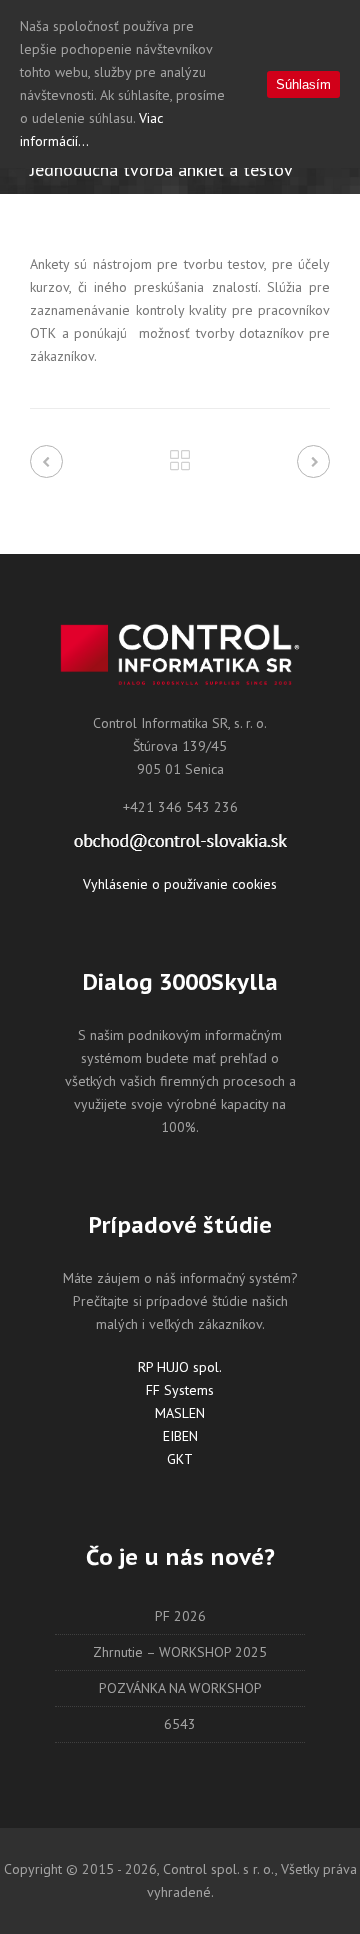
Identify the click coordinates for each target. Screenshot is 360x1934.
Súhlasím (303, 84)
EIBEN (180, 1436)
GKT (180, 1459)
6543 (180, 1724)
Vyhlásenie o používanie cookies (180, 884)
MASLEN (180, 1413)
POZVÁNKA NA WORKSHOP (180, 1688)
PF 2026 (180, 1616)
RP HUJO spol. (180, 1367)
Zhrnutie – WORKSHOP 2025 (180, 1652)
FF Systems (180, 1390)
